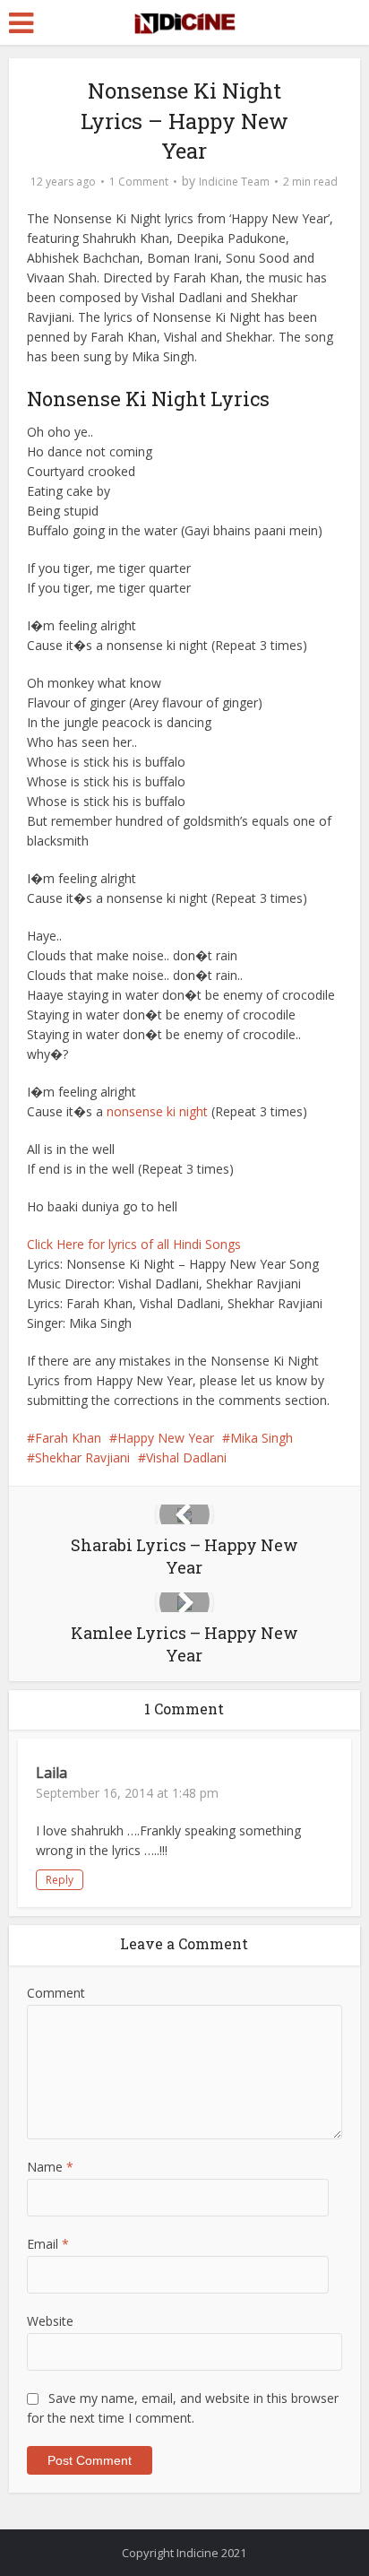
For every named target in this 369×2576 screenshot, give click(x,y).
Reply (60, 1880)
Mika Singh (262, 1438)
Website (50, 2321)
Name (50, 2167)
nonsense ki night (157, 1111)
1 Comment (139, 182)
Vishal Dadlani (186, 1457)
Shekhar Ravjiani (82, 1457)
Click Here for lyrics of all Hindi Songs (134, 1244)
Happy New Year (166, 1438)
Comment (56, 1993)
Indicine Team (234, 182)
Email (48, 2244)
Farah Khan (68, 1438)
